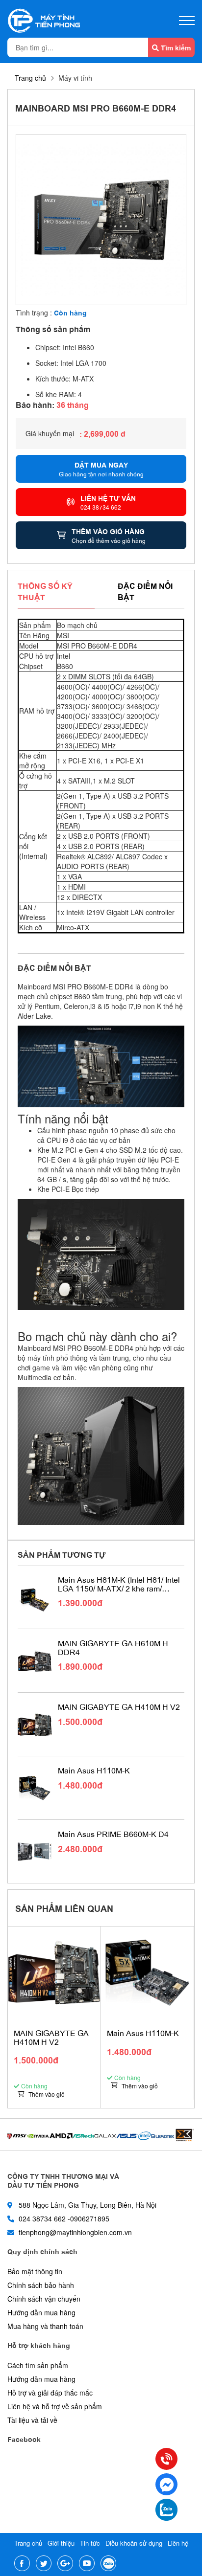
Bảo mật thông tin (35, 2271)
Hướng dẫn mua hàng (41, 2312)
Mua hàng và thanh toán (45, 2326)
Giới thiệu (61, 2543)
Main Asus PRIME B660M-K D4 (113, 1834)
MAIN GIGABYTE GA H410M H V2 (119, 1707)
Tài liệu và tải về (32, 2420)
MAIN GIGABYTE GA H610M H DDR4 (113, 1647)
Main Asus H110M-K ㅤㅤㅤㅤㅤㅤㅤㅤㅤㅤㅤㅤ (95, 1770)
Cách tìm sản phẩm (38, 2365)
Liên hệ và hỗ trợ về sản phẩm (55, 2406)
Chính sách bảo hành (41, 2285)
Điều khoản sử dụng (134, 2543)
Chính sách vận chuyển (44, 2299)
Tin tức (90, 2543)
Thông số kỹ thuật (45, 591)
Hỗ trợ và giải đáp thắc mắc (50, 2393)
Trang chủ (30, 78)
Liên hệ (178, 2543)
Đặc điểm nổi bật (145, 591)
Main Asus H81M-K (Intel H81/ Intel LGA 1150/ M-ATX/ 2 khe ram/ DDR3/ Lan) (119, 1584)
